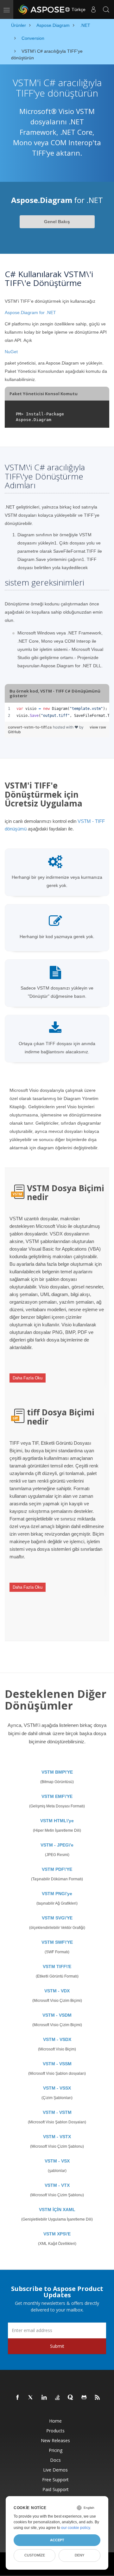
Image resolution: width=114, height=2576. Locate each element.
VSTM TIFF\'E (57, 1966)
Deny (79, 2555)
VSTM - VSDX (57, 2039)
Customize (35, 2555)
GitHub (14, 732)
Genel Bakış (57, 222)
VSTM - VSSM (57, 2064)
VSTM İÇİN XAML (57, 2210)
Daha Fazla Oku (28, 1378)
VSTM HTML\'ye (57, 1821)
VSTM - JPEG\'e (57, 1845)
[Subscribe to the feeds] (98, 2398)
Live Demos (55, 2470)
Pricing (56, 2450)
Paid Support (56, 2489)
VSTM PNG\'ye (57, 1894)
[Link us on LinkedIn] (44, 2398)
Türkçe (78, 9)
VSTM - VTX (57, 2185)
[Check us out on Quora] (71, 2398)
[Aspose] (42, 9)
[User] (93, 9)
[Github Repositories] (84, 2398)
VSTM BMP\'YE (57, 1772)
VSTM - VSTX (57, 2137)
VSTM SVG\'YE (57, 1918)
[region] (57, 712)
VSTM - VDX (57, 1991)
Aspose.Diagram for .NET (30, 312)
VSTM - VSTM (57, 2112)
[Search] (106, 9)
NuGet (11, 352)
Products (55, 2431)
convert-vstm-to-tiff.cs (30, 727)
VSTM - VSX (57, 2161)
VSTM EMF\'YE (57, 1796)
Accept (57, 2540)
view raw (98, 727)
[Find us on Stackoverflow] (58, 2398)
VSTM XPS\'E (57, 2234)
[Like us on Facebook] (18, 2398)
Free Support (55, 2480)
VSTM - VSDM (57, 2015)
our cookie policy (76, 2528)
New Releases (55, 2440)
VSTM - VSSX (57, 2088)
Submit (57, 2346)
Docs (55, 2460)
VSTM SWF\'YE (57, 1942)
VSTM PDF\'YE (57, 1869)
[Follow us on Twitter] (31, 2398)
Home (55, 2421)
